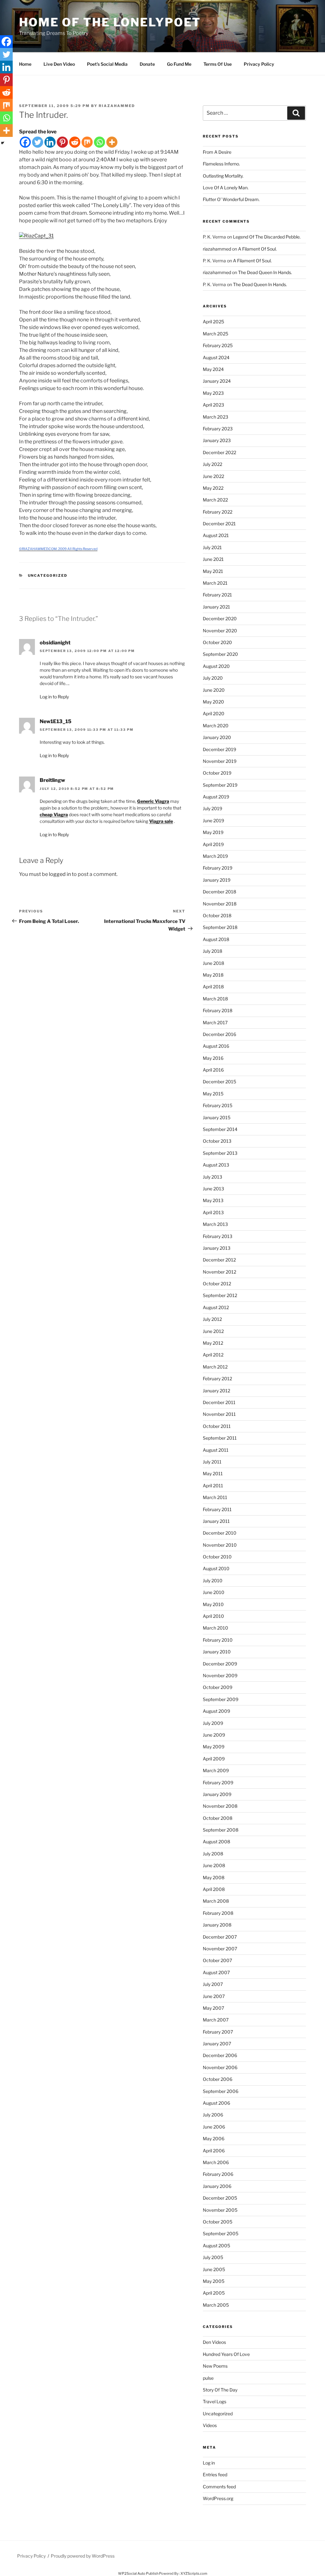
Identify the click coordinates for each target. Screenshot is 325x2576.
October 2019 (217, 773)
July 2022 (212, 464)
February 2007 (218, 2032)
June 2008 (214, 1865)
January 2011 (216, 1521)
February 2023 (218, 429)
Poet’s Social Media (107, 64)
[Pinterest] (62, 142)
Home (25, 64)
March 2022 (215, 500)
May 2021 (213, 571)
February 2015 (218, 1105)
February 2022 (218, 512)
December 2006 (220, 2055)
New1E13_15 (56, 721)
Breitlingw (52, 780)
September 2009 (221, 1699)
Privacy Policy (259, 64)
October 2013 (217, 1141)
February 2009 (218, 1782)
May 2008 (214, 1877)
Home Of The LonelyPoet (110, 22)
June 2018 (213, 963)
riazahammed (117, 106)
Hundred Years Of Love (226, 2354)
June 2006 (214, 2127)
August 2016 (216, 1046)
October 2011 (217, 1426)
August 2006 (216, 2103)
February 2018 (218, 1010)
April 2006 (214, 2151)
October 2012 (217, 1284)
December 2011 (219, 1402)
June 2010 (214, 1592)
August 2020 (216, 666)
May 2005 (214, 2281)
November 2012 (219, 1272)
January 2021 (216, 607)
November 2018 (220, 904)
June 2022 (213, 476)
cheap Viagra (54, 814)
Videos (210, 2425)
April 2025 (213, 322)
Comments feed (219, 2487)
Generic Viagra (153, 801)
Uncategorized (48, 575)
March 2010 (216, 1628)
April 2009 (214, 1759)
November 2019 (220, 761)
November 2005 (220, 2210)
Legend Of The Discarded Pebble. (267, 237)
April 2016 (213, 1070)
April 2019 (213, 844)
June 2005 (214, 2269)
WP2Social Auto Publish (138, 2573)
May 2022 (213, 488)
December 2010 (220, 1533)
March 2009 (216, 1770)
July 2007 (213, 1984)
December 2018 (219, 892)
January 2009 (217, 1794)
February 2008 (218, 1913)
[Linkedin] (50, 142)
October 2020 (217, 642)
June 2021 (213, 559)
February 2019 (218, 868)
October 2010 (217, 1557)
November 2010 (220, 1545)
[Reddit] (75, 142)
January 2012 (216, 1391)
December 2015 (219, 1082)
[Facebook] (25, 142)
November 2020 (220, 631)
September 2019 (220, 785)
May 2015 (213, 1094)
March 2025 (216, 334)
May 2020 (213, 702)
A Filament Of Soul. (257, 249)
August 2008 (216, 1842)
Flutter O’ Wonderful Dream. (231, 199)
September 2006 (221, 2091)
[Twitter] (38, 142)
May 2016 (213, 1058)
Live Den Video (59, 64)
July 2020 (213, 678)
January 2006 (217, 2186)
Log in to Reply (54, 697)
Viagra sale (161, 821)
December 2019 (219, 749)
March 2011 (215, 1497)
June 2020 (214, 690)
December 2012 (219, 1260)
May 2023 (213, 393)
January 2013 (217, 1248)
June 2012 (213, 1331)
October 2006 (218, 2079)
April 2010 (213, 1616)
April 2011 (213, 1486)
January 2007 (217, 2044)
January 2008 (217, 1925)
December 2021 (219, 524)
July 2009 (213, 1723)
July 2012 (212, 1319)
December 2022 (219, 452)
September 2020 (220, 654)
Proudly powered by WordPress (83, 2556)
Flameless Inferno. (221, 164)
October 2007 (217, 1960)
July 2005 (213, 2257)
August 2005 (216, 2246)
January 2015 (217, 1117)
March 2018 (215, 999)
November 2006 (220, 2067)
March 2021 (215, 583)
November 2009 (220, 1675)
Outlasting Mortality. (223, 176)
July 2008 (213, 1854)
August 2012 (216, 1307)
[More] (112, 142)
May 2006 (214, 2139)
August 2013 (216, 1165)
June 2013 (213, 1189)
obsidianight (55, 643)
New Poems (215, 2366)
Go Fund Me (179, 64)
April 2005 (214, 2293)
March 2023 (216, 417)
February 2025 (218, 345)
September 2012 (220, 1295)
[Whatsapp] (99, 142)
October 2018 (217, 915)
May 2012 (213, 1343)
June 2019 (213, 821)
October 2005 (218, 2222)
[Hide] (3, 143)
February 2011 (217, 1509)
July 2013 (212, 1177)
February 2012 (217, 1379)
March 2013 (215, 1224)
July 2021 (212, 547)
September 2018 (220, 927)
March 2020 (216, 726)
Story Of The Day (220, 2390)
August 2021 (216, 535)
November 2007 (220, 1949)
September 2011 (220, 1438)
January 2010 (217, 1652)
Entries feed (215, 2475)
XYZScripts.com (194, 2573)
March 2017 (215, 1022)
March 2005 (216, 2305)
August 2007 (216, 1972)
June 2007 (214, 1996)
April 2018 (213, 987)
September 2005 (221, 2233)
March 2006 (216, 2162)
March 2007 (216, 2020)
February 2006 (218, 2174)
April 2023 (213, 405)
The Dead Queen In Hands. (265, 272)
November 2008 (220, 1806)
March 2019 (215, 856)
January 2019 (217, 880)
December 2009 (220, 1664)
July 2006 (213, 2115)
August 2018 (216, 939)
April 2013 (213, 1212)
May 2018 (213, 975)
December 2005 (220, 2198)
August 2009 (216, 1711)
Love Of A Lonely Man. (226, 188)
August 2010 (216, 1568)
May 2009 (214, 1747)
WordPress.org (218, 2498)
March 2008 (216, 1901)
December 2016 (219, 1034)
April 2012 (213, 1355)
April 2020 (214, 713)
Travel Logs (215, 2401)
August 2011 (216, 1450)
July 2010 (213, 1581)
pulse (208, 2378)
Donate (147, 64)
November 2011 (219, 1414)
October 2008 (218, 1818)
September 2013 (220, 1153)
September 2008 (221, 1830)
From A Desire (217, 152)
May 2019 (213, 832)
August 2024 (216, 357)
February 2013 (218, 1236)
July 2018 (212, 951)
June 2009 (214, 1735)
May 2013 (213, 1200)
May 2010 (213, 1604)
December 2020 (220, 619)
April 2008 (214, 1889)
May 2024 (213, 369)
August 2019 (216, 797)
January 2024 (217, 381)
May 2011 (213, 1473)
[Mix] (87, 142)
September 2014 (220, 1129)
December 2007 (220, 1937)
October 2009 (218, 1687)
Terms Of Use (218, 64)
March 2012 (215, 1367)
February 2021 (217, 595)
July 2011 (212, 1462)
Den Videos (214, 2342)
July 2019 (212, 808)
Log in (209, 2463)
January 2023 (217, 440)
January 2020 (217, 737)
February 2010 (218, 1640)
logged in (60, 874)
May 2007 (213, 2008)
